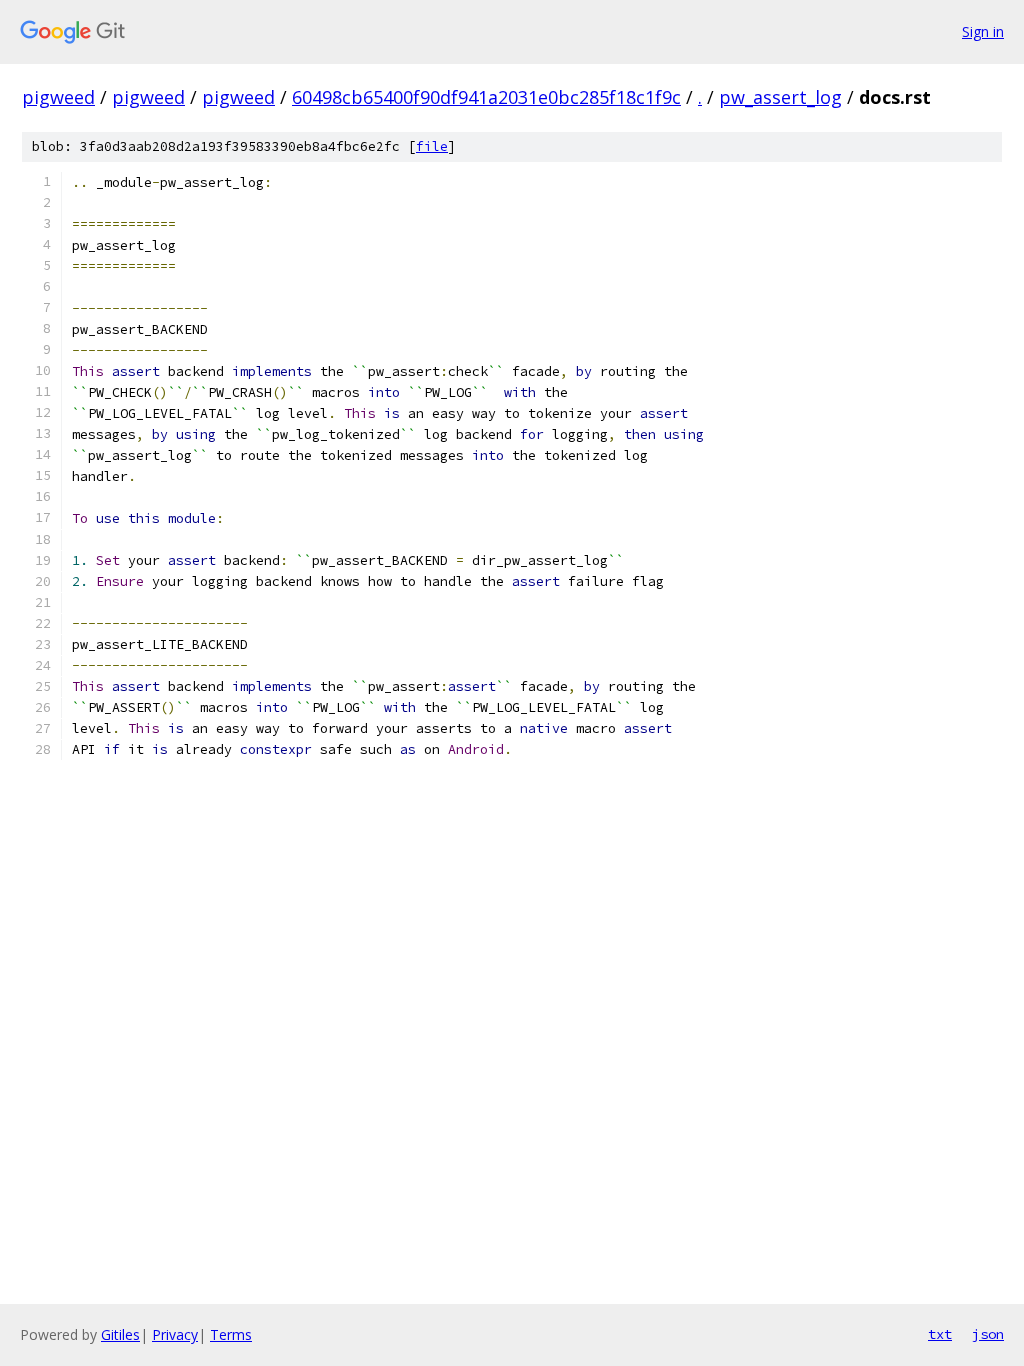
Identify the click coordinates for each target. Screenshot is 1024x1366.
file (432, 146)
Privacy (175, 1334)
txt (940, 1334)
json (988, 1334)
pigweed (58, 97)
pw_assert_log (780, 97)
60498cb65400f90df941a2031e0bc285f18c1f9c (486, 97)
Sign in (983, 31)
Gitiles (120, 1334)
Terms (231, 1334)
